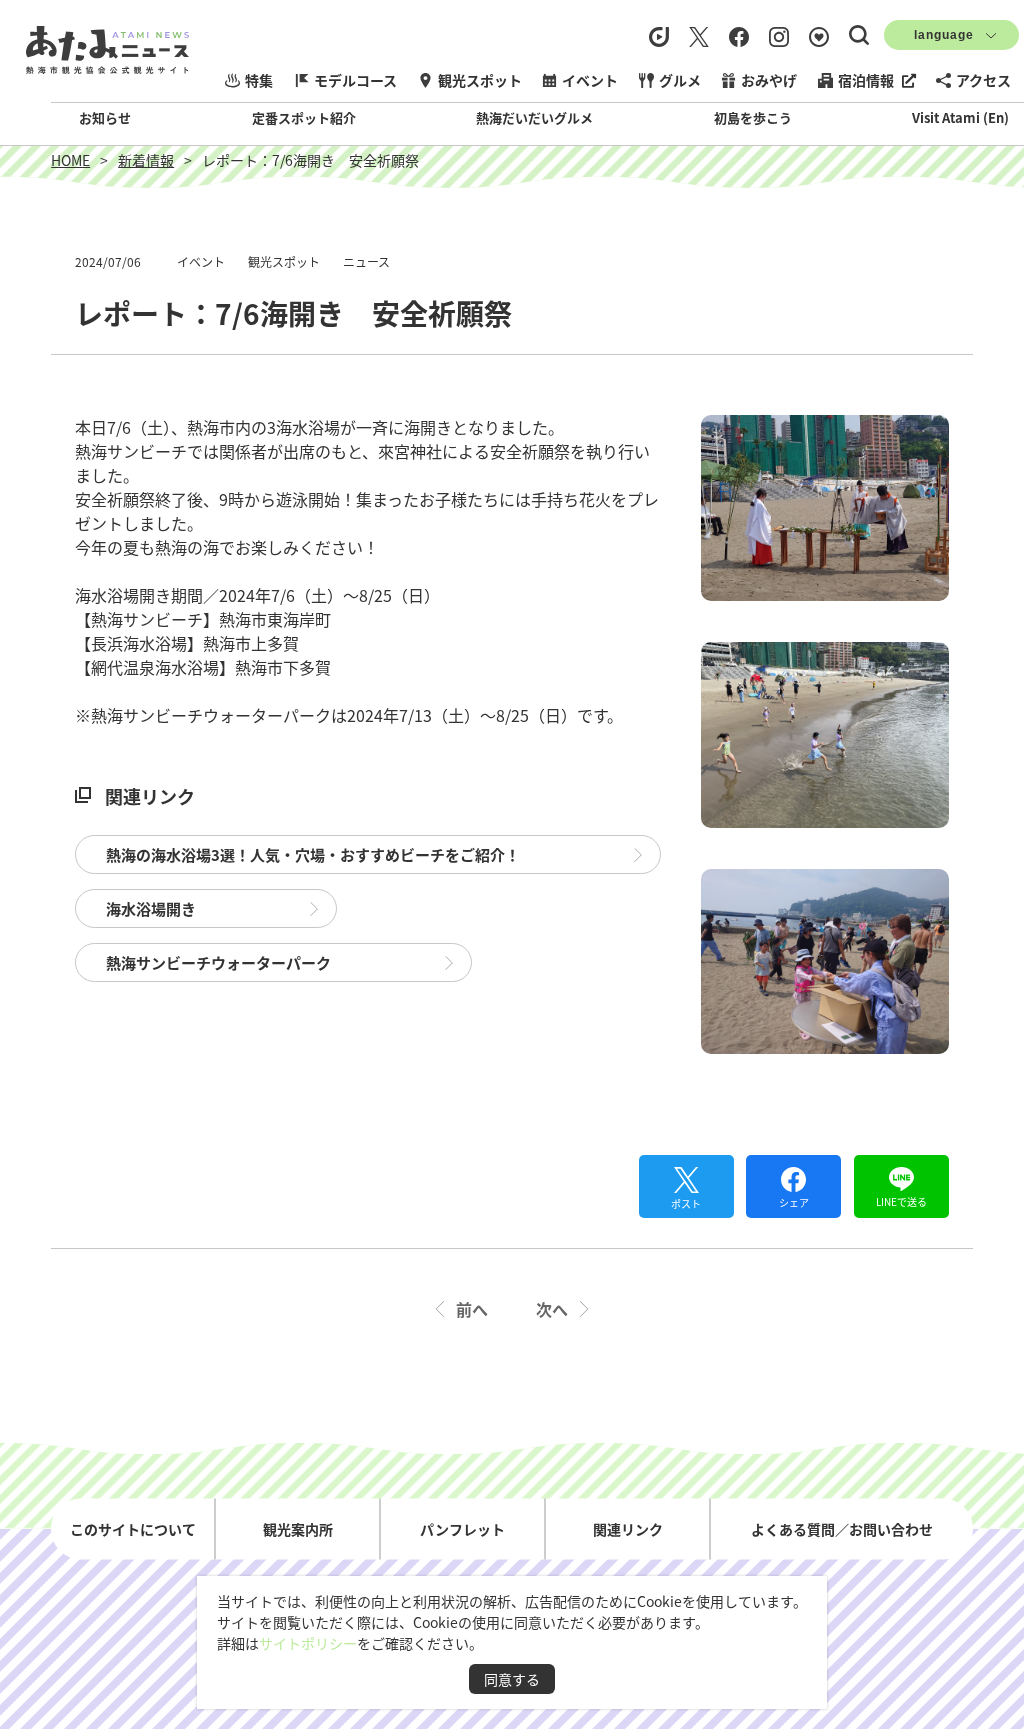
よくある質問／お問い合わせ (842, 1529)
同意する (512, 1679)
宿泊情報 (866, 80)
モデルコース (355, 80)
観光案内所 (298, 1529)
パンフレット (462, 1529)
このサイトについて (133, 1529)
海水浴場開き (151, 908)
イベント (590, 80)
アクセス (983, 80)
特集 (259, 80)
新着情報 (146, 160)
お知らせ (105, 117)
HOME (70, 160)
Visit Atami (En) (960, 117)
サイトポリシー (308, 1643)
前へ (472, 1309)
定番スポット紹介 (304, 117)
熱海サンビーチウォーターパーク (218, 962)
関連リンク (628, 1529)
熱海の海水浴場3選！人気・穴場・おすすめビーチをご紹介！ (313, 854)
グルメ (680, 80)
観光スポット (480, 80)
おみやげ (769, 80)
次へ (552, 1309)
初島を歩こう (753, 117)
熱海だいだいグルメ (534, 117)
